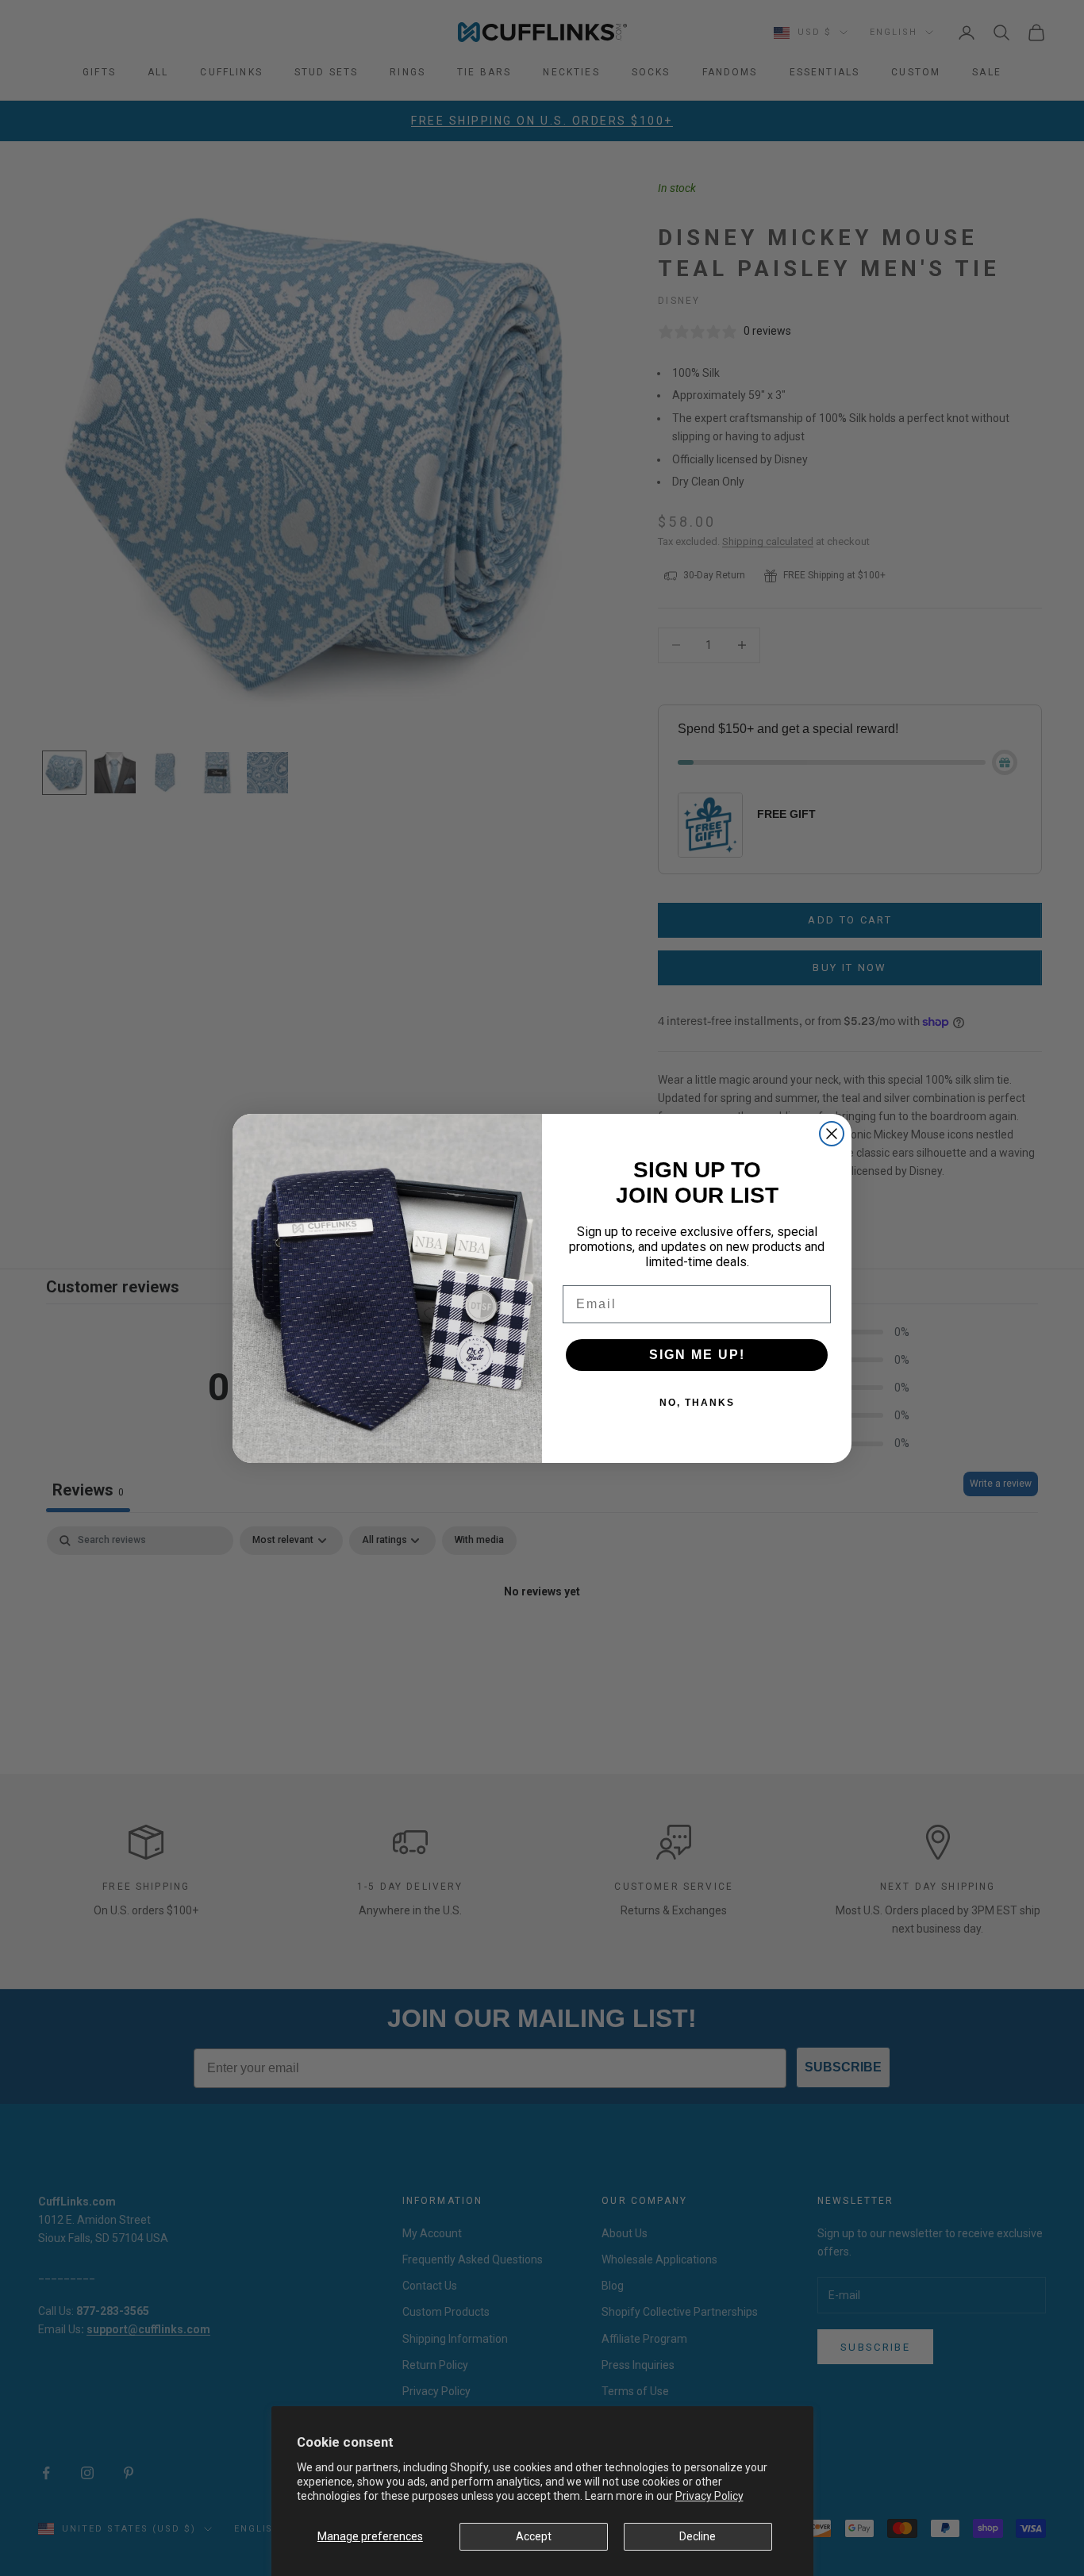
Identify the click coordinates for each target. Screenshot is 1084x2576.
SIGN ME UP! (697, 1355)
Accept (534, 2536)
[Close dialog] (832, 1134)
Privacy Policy (709, 2496)
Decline (698, 2536)
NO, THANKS (697, 1403)
